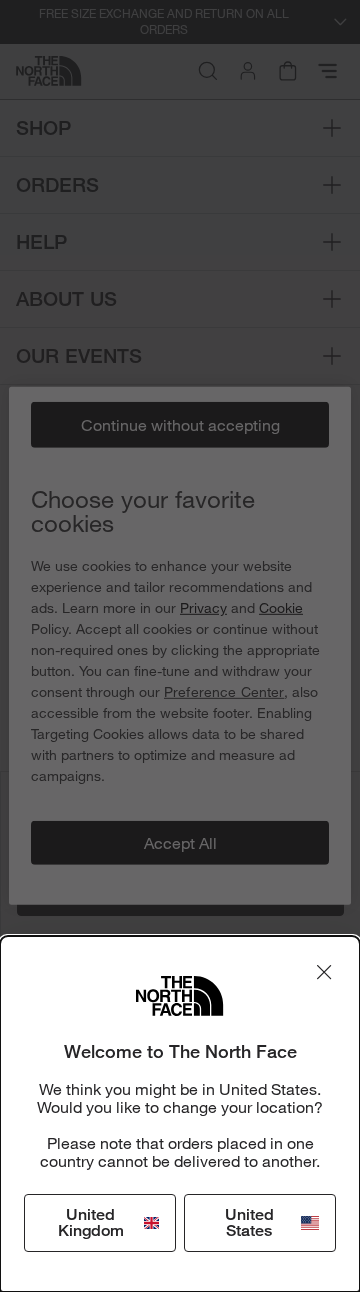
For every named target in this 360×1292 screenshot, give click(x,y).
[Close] (324, 972)
